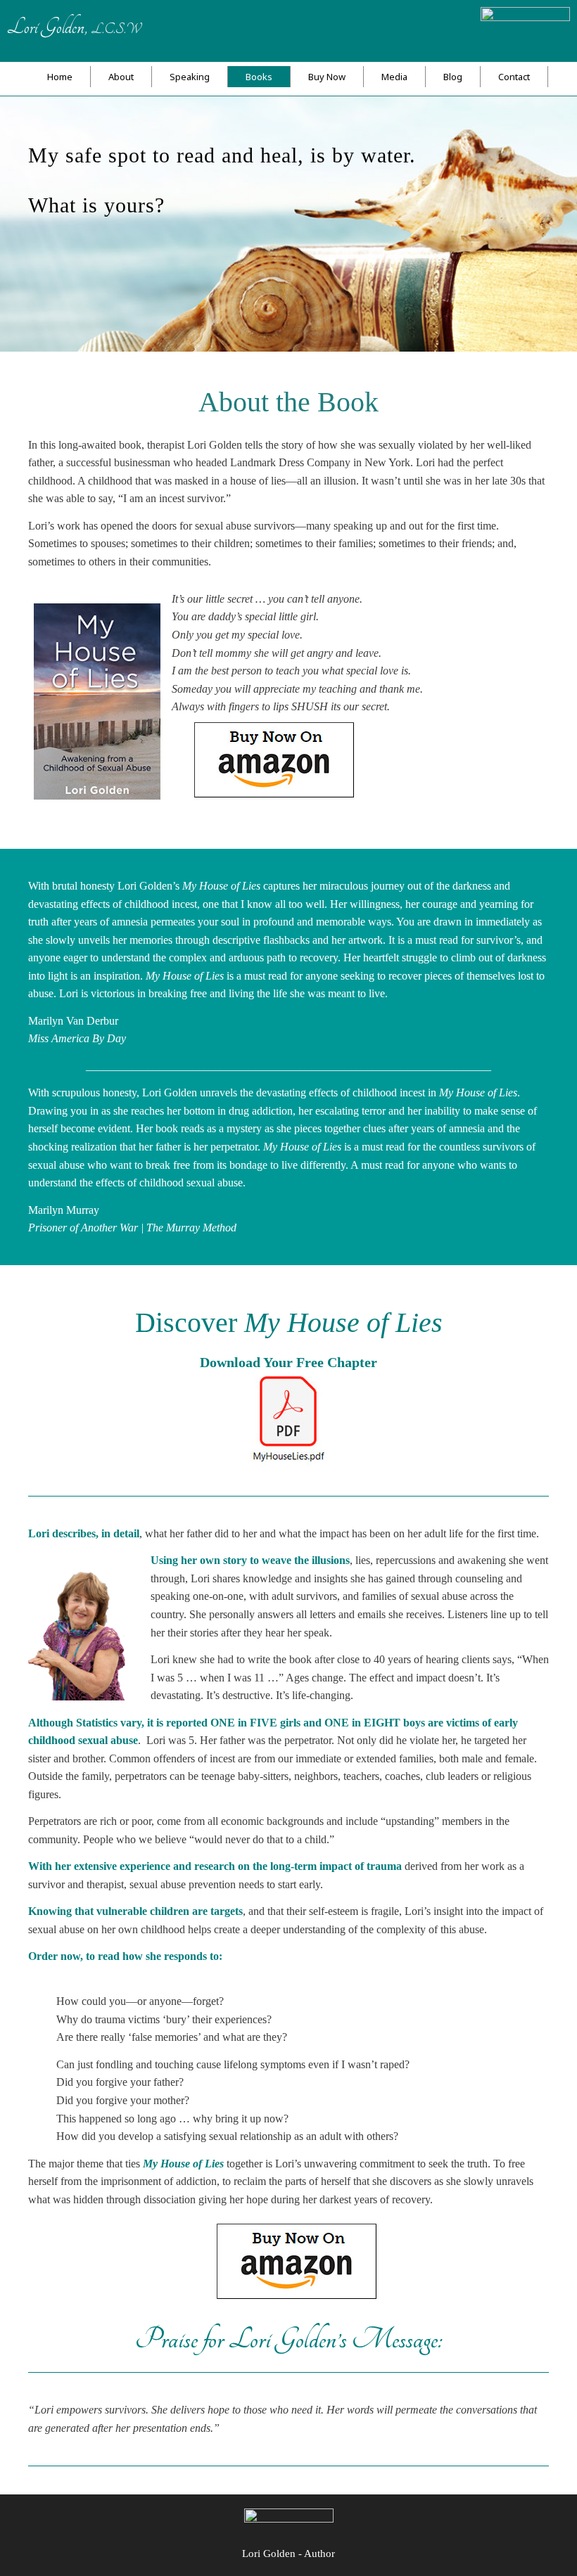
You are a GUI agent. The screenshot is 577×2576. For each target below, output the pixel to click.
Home (60, 77)
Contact (514, 77)
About (121, 77)
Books (259, 77)
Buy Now (327, 77)
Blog (453, 77)
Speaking (190, 77)
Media (394, 77)
